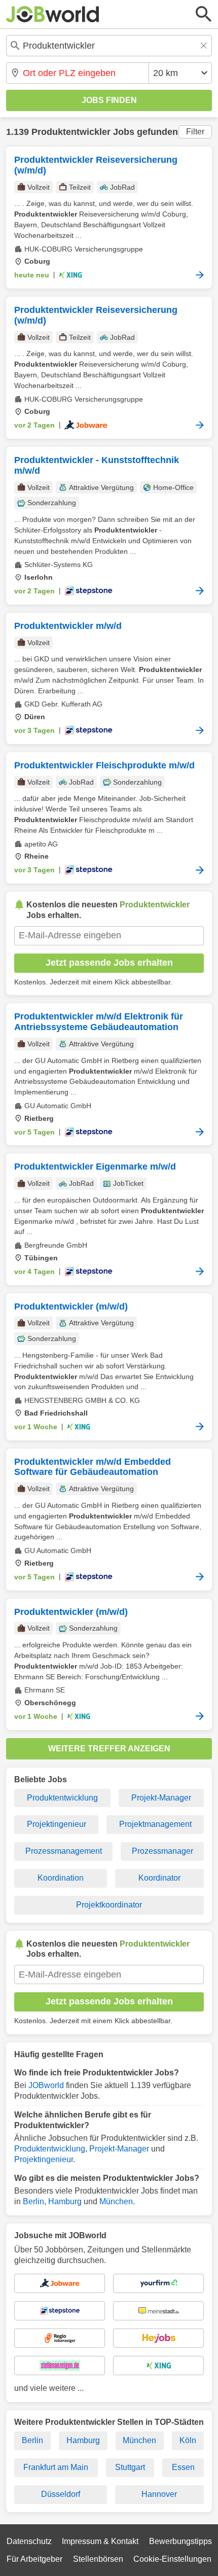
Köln (188, 2440)
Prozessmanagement (64, 1851)
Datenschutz (29, 2541)
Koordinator (159, 1878)
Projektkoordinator (109, 1905)
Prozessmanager (162, 1851)
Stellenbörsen (98, 2559)
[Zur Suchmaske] (204, 14)
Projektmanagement (155, 1824)
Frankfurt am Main (56, 2467)
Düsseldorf (61, 2494)
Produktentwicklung (62, 1798)
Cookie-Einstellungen (172, 2559)
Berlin (33, 2201)
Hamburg (65, 2201)
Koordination (61, 1878)
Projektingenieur (57, 1824)
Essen (183, 2467)
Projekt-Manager (161, 1798)
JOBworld (46, 2085)
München (116, 2201)
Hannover (159, 2494)
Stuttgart (130, 2467)
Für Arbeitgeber (34, 2559)
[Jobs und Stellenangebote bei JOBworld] (53, 14)
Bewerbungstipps (180, 2541)
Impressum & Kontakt (100, 2541)
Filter (195, 132)
